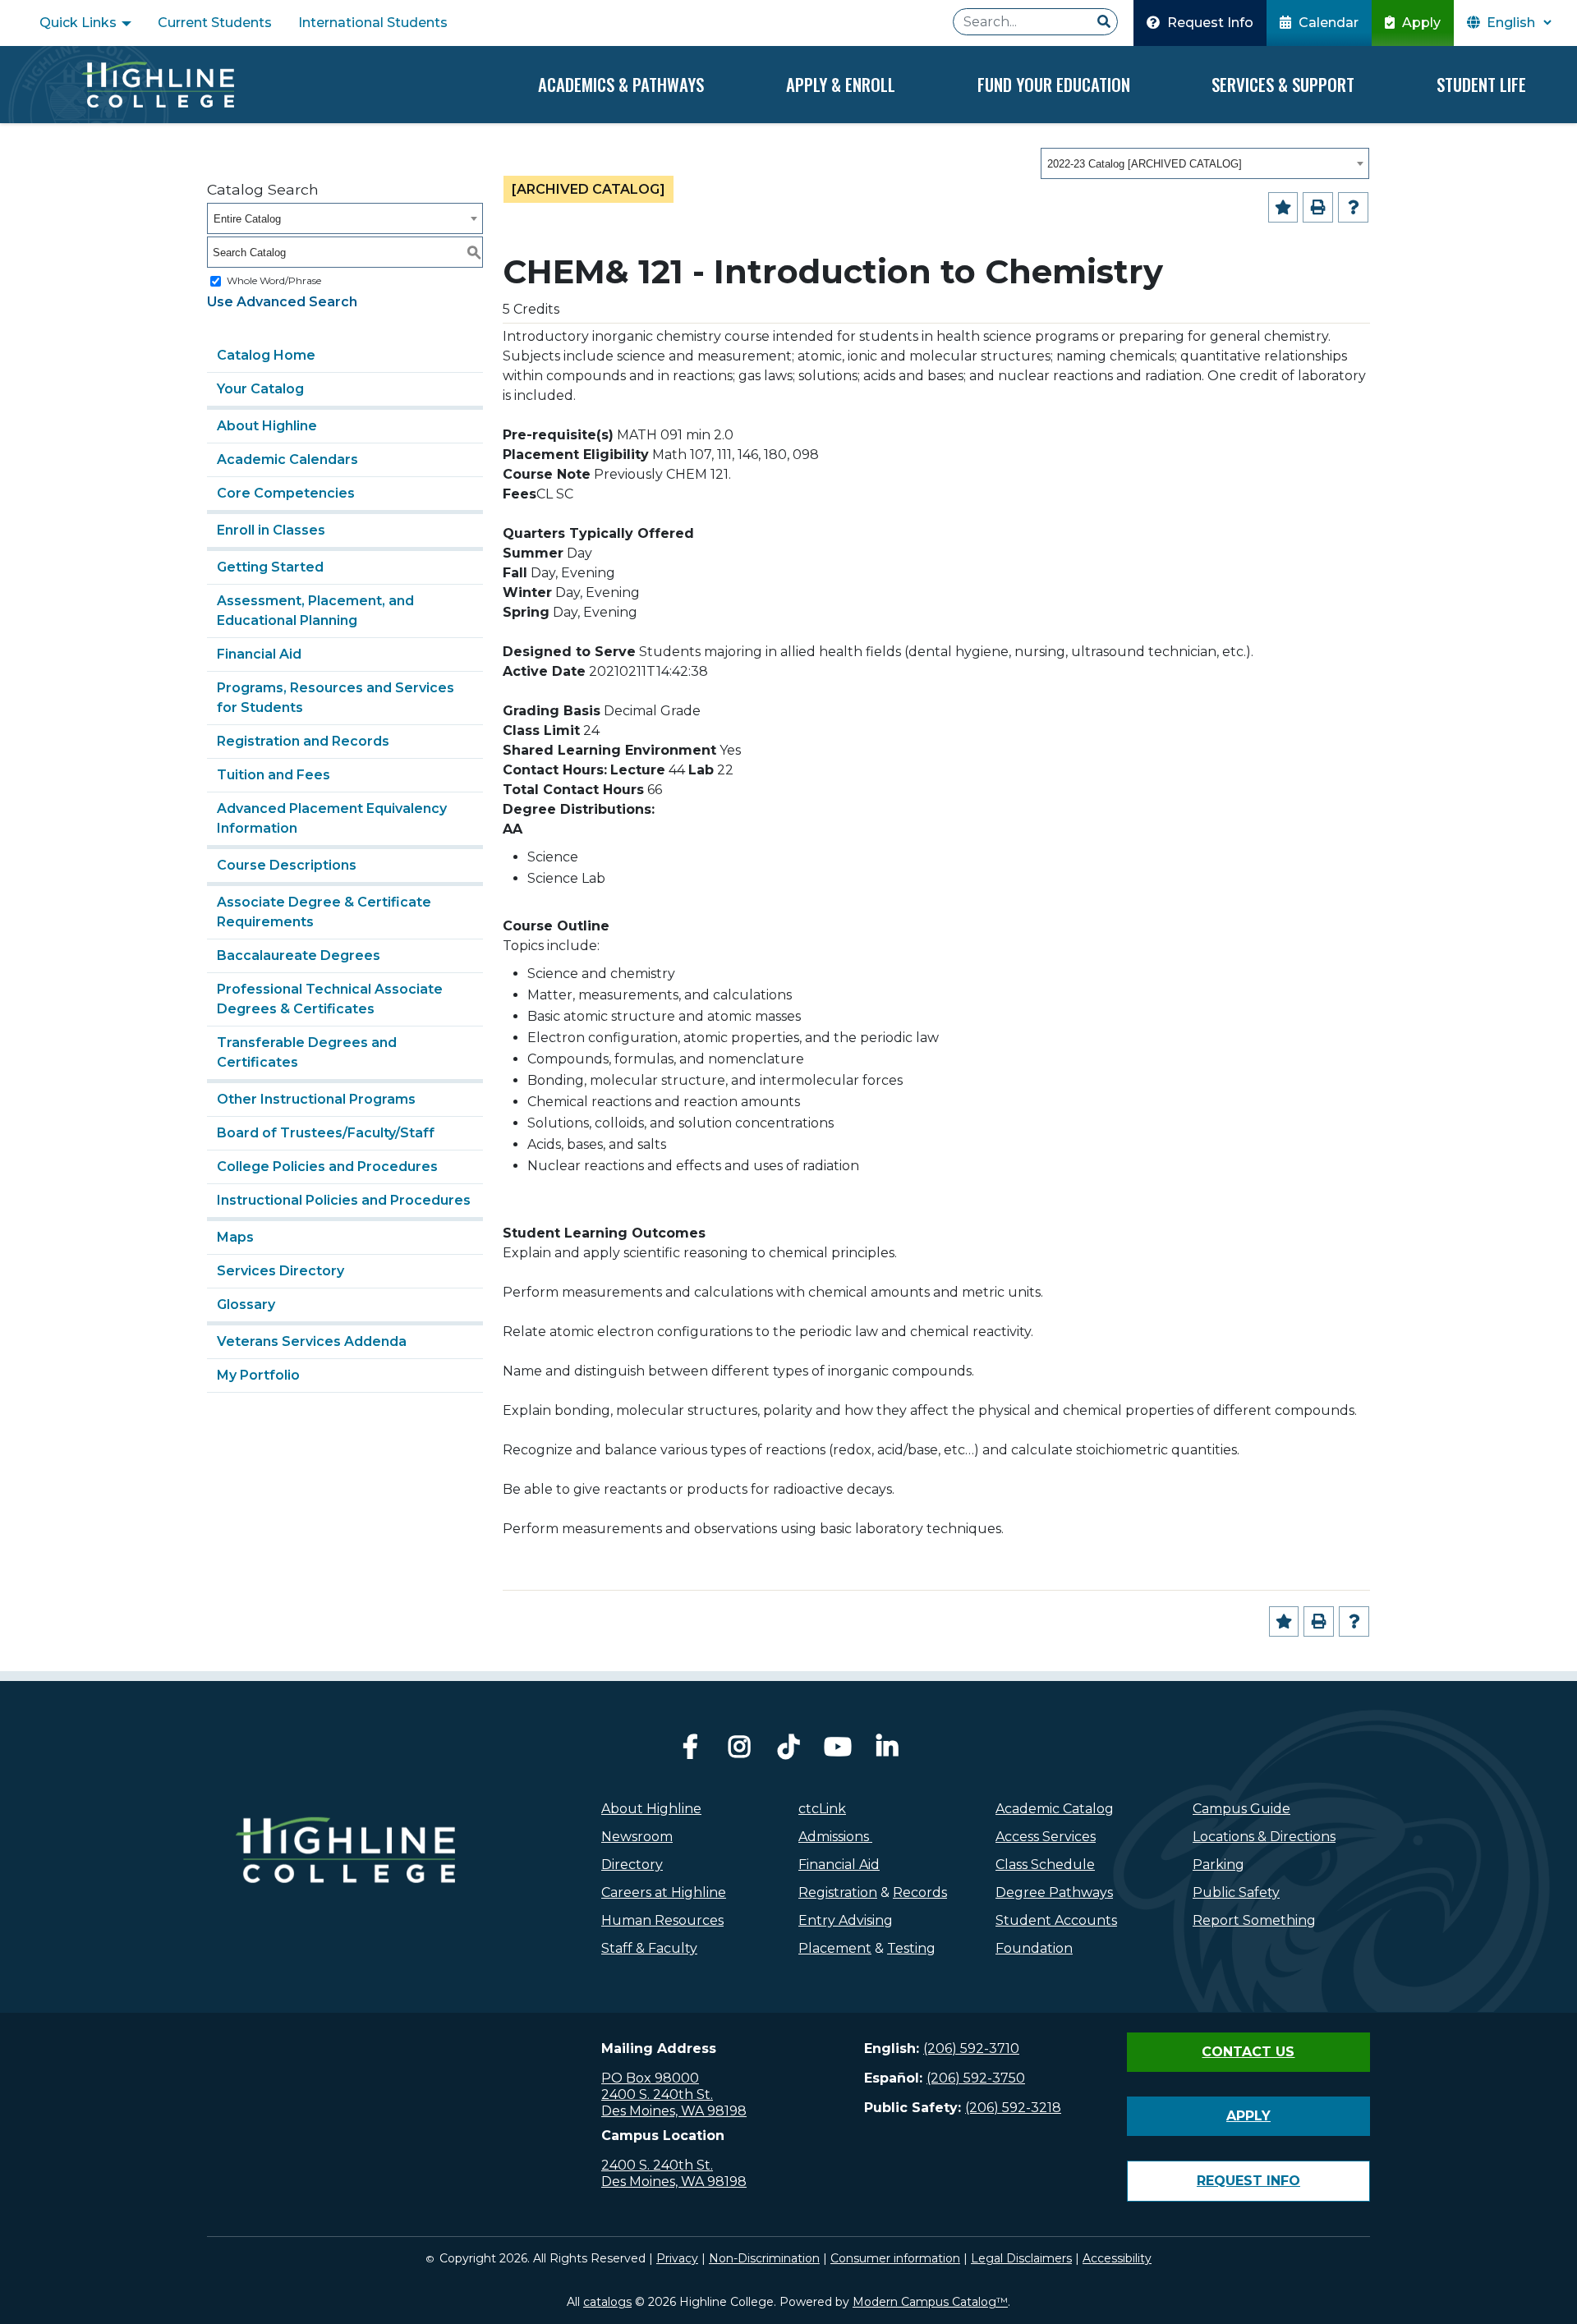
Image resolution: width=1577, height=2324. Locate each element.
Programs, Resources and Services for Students (336, 698)
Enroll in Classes (271, 530)
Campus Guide (1241, 1809)
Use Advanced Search (282, 302)
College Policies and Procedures (327, 1167)
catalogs (607, 2302)
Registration (838, 1892)
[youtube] (838, 1751)
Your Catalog (260, 389)
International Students (373, 23)
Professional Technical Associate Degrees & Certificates (330, 999)
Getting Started (270, 567)
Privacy (677, 2258)
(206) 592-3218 (1013, 2108)
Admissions (835, 1837)
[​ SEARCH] (1104, 22)
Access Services (1046, 1837)
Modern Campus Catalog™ (930, 2302)
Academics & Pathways (621, 84)
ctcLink (822, 1809)
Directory (632, 1865)
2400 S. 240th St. (657, 2094)
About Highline (267, 426)
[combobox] (1205, 163)
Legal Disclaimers (1021, 2258)
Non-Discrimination (764, 2258)
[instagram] (739, 1751)
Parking (1218, 1865)
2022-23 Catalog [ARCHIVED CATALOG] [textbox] (1145, 164)
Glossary (246, 1304)
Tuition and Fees (274, 775)
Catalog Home (266, 355)
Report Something (1254, 1920)
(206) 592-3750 (976, 2078)
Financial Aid (259, 654)
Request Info (1209, 23)
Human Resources (662, 1920)
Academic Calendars (287, 459)
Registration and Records (303, 741)
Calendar (1327, 23)
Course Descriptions (287, 865)
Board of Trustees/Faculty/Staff (326, 1133)
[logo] (345, 1885)
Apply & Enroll (841, 84)
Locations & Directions (1264, 1837)
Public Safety (1236, 1892)
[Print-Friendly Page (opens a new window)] (1318, 207)
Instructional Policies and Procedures (344, 1200)
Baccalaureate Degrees (299, 955)
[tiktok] (788, 1751)
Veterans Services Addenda (312, 1341)
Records (920, 1892)
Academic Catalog (1055, 1809)
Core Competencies (286, 493)
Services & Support (1283, 84)
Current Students (215, 23)
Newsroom (637, 1837)
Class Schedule (1045, 1865)
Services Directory (280, 1271)
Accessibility (1117, 2258)
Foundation (1034, 1948)
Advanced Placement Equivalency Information (332, 818)
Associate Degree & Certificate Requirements (324, 912)
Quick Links (80, 23)
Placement (835, 1948)
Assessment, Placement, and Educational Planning (315, 611)
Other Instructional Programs (316, 1099)
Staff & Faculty (649, 1948)
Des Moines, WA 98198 (674, 2111)
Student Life (1481, 84)
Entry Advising (846, 1920)
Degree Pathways (1054, 1892)
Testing (911, 1948)
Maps (235, 1237)
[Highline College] (158, 85)
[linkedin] (887, 1751)
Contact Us (1248, 2052)
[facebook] (690, 1751)
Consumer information (895, 2258)
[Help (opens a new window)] (1353, 207)
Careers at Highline (664, 1892)
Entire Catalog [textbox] (247, 219)
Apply (1420, 23)
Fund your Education (1054, 84)
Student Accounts (1056, 1920)
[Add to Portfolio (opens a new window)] (1283, 207)
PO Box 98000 (650, 2078)
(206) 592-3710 (971, 2048)
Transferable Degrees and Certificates (307, 1052)
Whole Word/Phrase (274, 280)
